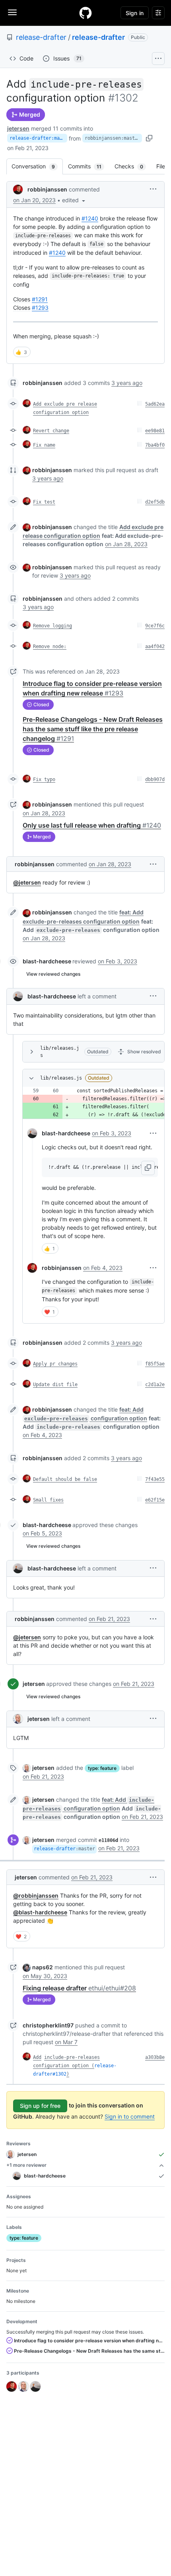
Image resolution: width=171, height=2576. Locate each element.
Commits (89, 166)
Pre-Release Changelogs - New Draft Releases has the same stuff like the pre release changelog (93, 729)
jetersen (18, 128)
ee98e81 (155, 431)
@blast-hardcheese (40, 1912)
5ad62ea (155, 404)
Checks (133, 166)
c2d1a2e (155, 1385)
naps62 (43, 1967)
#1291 (40, 299)
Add (37, 2057)
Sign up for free (40, 2106)
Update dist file (55, 1385)
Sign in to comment (130, 2116)
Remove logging (52, 626)
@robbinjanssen (36, 1895)
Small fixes (48, 1500)
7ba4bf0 (155, 445)
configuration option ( (64, 2066)
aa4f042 (155, 646)
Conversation (37, 166)
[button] (74, 200)
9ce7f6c (155, 626)
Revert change (51, 431)
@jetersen (27, 882)
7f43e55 (155, 1479)
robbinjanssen (47, 189)
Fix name (44, 445)
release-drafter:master (38, 138)
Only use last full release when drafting (92, 825)
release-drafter (41, 37)
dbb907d (155, 779)
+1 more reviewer (26, 2165)
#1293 (40, 308)
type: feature (102, 1768)
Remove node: (50, 646)
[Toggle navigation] (12, 12)
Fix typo (44, 779)
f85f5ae (155, 1364)
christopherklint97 (48, 2025)
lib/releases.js (60, 1052)
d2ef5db (155, 502)
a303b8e (155, 2057)
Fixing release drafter (79, 1988)
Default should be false (65, 1479)
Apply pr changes (55, 1364)
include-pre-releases (72, 2057)
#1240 (90, 218)
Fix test (44, 502)
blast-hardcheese (47, 961)
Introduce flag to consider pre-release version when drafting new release (89, 2341)
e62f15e (155, 1500)
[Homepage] (85, 13)
